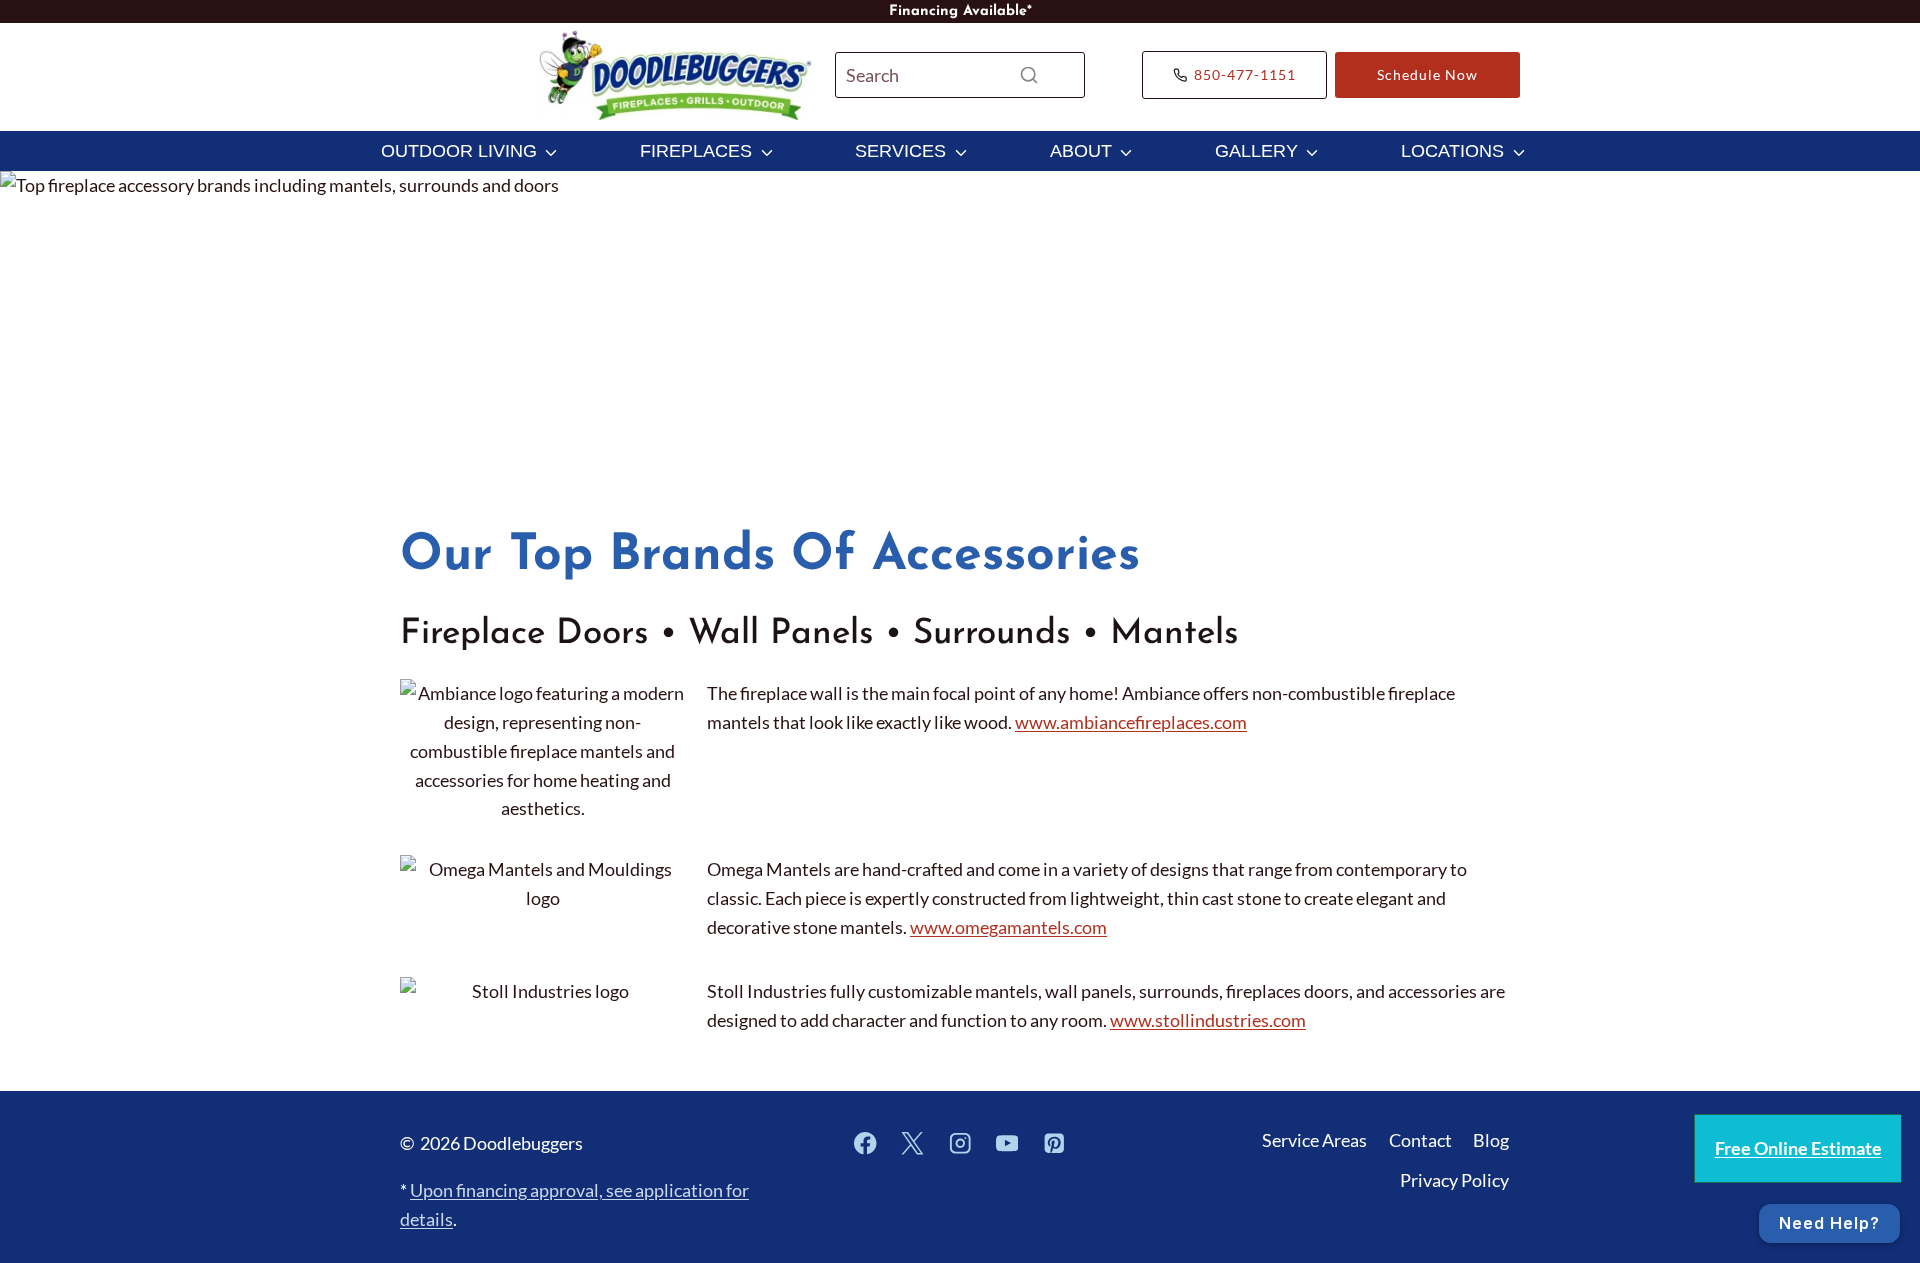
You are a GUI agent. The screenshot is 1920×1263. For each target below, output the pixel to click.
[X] (912, 1143)
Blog (1491, 1140)
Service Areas (1314, 1140)
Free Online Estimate (1798, 1148)
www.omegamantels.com (1008, 927)
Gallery (1256, 151)
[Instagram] (959, 1143)
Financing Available (958, 11)
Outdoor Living (459, 151)
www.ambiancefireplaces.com (1131, 722)
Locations (1452, 151)
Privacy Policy (1454, 1180)
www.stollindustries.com (1208, 1020)
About (1081, 151)
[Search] (1029, 75)
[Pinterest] (1054, 1143)
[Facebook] (865, 1143)
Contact (1420, 1140)
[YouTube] (1007, 1143)
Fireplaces (696, 151)
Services (900, 151)
